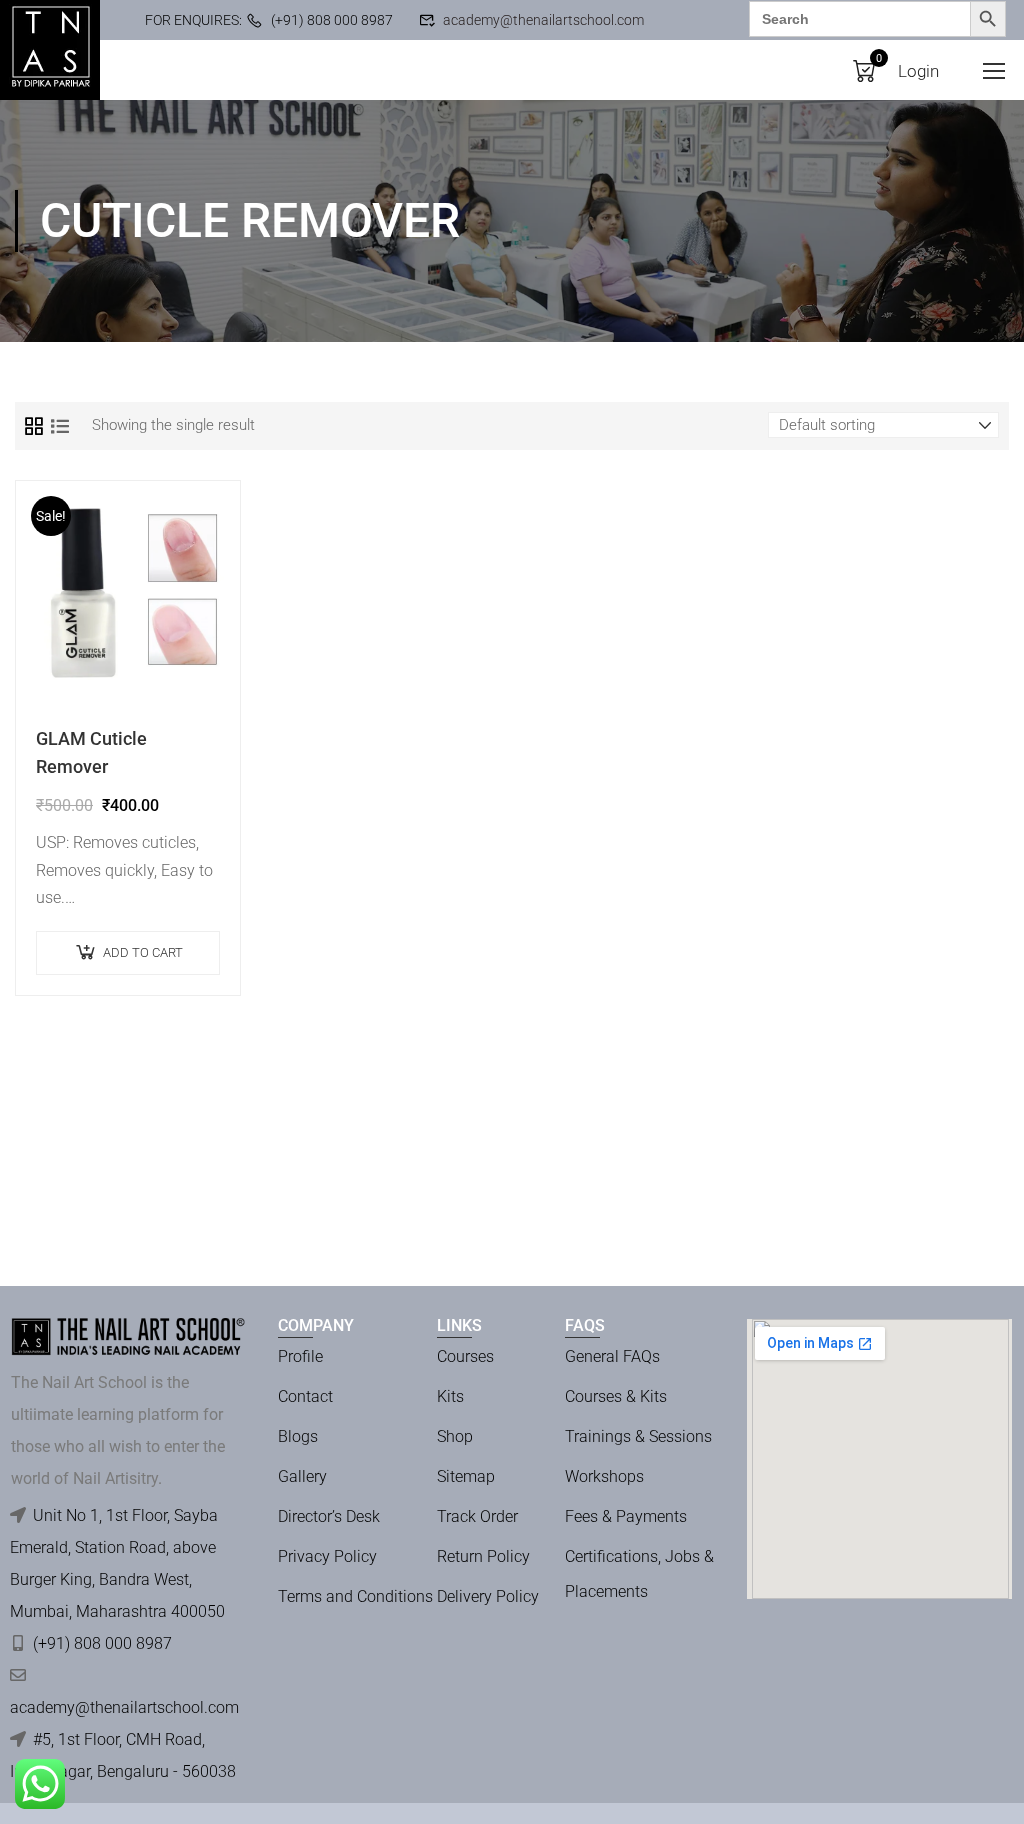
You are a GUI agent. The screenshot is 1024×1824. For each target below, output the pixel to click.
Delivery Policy (488, 1596)
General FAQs (612, 1356)
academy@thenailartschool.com (543, 20)
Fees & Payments (626, 1516)
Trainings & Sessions (638, 1436)
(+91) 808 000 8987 (332, 20)
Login (918, 71)
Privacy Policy (327, 1556)
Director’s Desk (329, 1516)
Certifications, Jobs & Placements (639, 1574)
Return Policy (483, 1556)
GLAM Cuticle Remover (91, 753)
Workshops (604, 1476)
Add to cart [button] (143, 952)
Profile (300, 1356)
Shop (455, 1436)
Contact (305, 1396)
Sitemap (466, 1476)
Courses (465, 1356)
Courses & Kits (616, 1396)
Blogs (298, 1436)
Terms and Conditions (355, 1596)
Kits (450, 1396)
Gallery (302, 1476)
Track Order (477, 1516)
